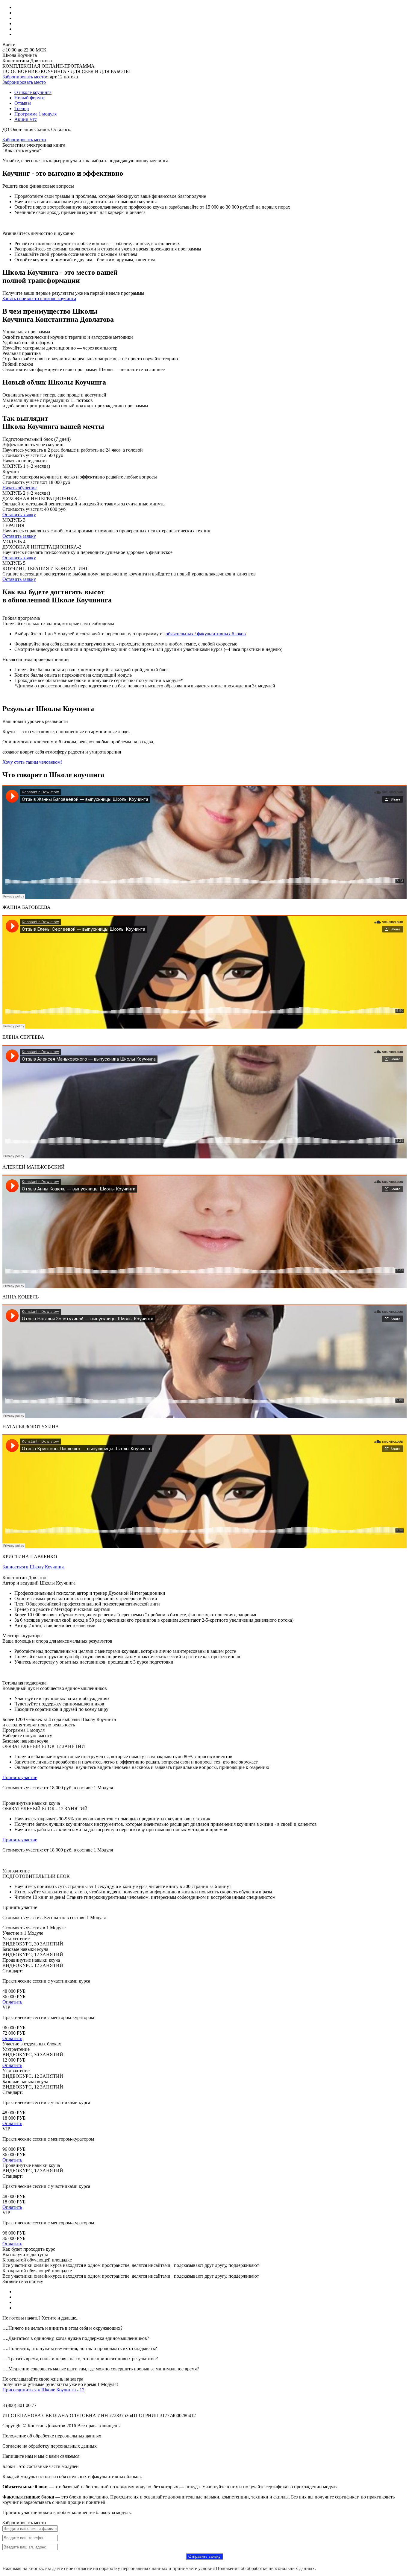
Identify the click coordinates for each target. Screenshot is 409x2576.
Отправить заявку (205, 2556)
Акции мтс (26, 119)
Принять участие (20, 1777)
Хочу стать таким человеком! (32, 762)
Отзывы (23, 103)
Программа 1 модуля (35, 114)
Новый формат (30, 98)
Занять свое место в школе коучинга (39, 299)
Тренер (22, 108)
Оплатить (12, 2002)
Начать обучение (19, 488)
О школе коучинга (33, 92)
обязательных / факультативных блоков (206, 634)
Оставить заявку (19, 515)
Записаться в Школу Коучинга (33, 1567)
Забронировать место (24, 77)
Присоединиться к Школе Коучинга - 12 (43, 2390)
